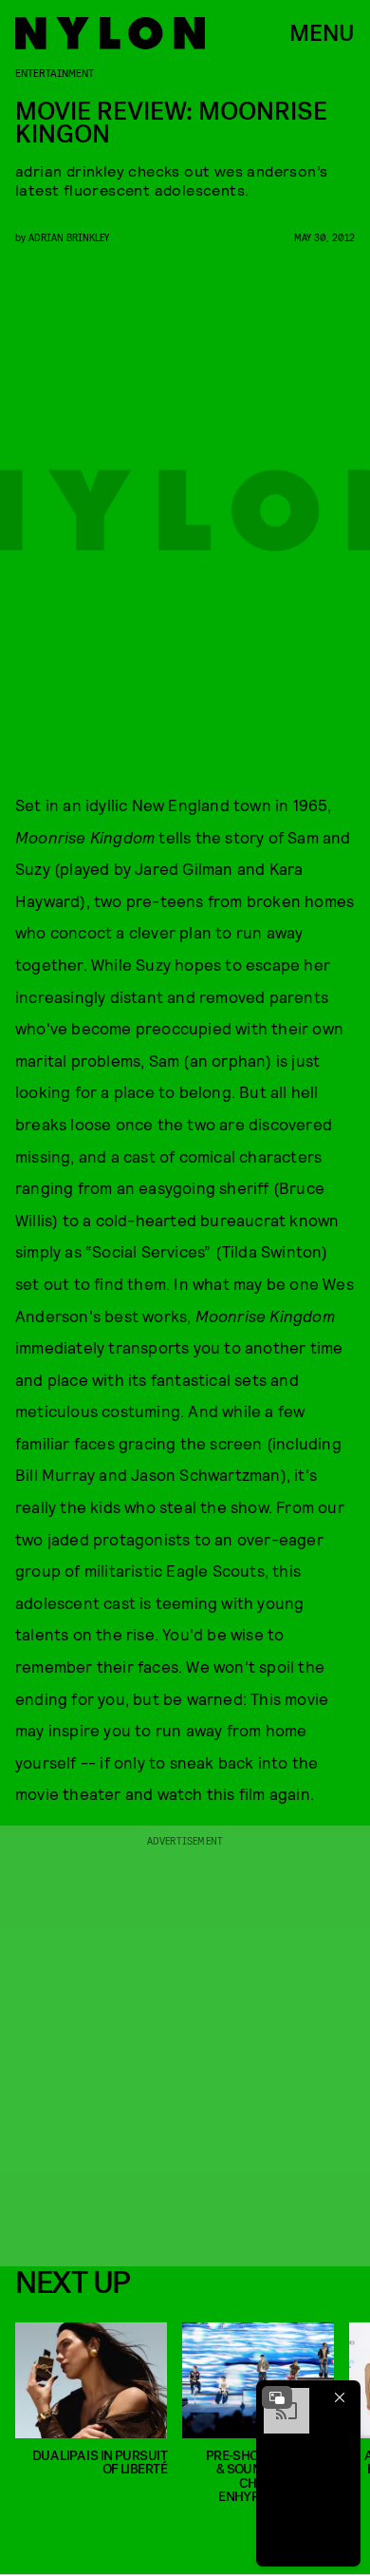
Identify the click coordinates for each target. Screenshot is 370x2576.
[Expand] (277, 2397)
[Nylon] (110, 33)
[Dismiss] (340, 2397)
